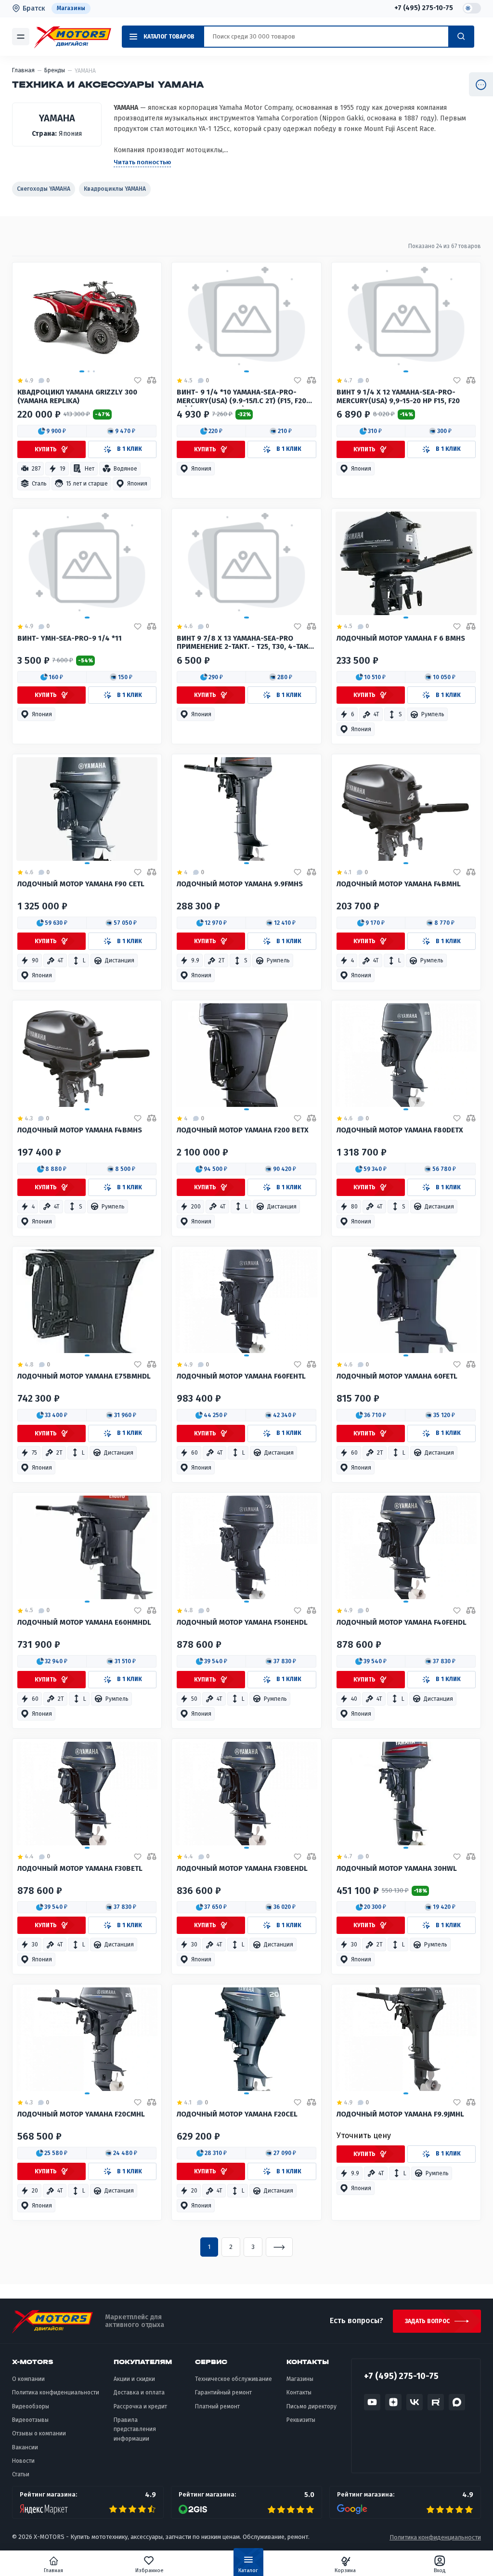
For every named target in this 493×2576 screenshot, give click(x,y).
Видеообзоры (31, 2406)
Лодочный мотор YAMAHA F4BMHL (399, 884)
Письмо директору (311, 2406)
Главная (53, 2570)
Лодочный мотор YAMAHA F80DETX (400, 1130)
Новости (23, 2461)
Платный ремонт (217, 2406)
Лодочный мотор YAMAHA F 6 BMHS (401, 638)
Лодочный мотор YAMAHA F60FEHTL (241, 1376)
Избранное (149, 2570)
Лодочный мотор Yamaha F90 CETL (81, 884)
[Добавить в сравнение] (152, 381)
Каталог (248, 2570)
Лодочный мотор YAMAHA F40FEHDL (402, 1623)
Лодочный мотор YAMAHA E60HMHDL (84, 1623)
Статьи (21, 2474)
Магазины (71, 8)
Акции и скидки (134, 2379)
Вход (440, 2570)
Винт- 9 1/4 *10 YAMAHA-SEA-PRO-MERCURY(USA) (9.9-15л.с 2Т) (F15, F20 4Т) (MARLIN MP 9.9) (241, 397)
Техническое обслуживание (234, 2379)
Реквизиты (301, 2420)
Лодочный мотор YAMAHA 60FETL (397, 1376)
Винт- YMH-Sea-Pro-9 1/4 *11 (70, 638)
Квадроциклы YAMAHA (115, 189)
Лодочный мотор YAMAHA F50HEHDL (242, 1623)
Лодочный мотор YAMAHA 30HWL (397, 1869)
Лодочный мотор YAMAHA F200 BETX (243, 1130)
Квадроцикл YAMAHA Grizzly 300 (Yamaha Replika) (77, 397)
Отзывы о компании (39, 2433)
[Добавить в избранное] (138, 381)
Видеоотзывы (30, 2420)
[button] (52, 431)
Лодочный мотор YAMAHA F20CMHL (81, 2114)
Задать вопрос (427, 2321)
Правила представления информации (135, 2429)
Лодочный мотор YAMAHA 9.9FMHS (240, 884)
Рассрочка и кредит (140, 2406)
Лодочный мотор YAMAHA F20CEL (237, 2114)
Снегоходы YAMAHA (44, 189)
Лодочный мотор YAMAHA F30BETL (80, 1869)
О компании (28, 2379)
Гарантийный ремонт (223, 2392)
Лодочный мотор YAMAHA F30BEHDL (242, 1869)
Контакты (299, 2392)
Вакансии (25, 2447)
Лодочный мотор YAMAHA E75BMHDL (84, 1376)
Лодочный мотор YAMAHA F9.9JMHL (400, 2114)
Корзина (345, 2570)
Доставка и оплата (139, 2392)
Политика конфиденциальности (56, 2392)
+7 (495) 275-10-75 (424, 8)
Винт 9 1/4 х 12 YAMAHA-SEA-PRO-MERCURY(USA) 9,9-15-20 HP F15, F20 (398, 397)
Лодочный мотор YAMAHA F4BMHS (80, 1130)
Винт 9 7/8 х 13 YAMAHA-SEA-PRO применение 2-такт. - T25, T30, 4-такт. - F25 (245, 644)
